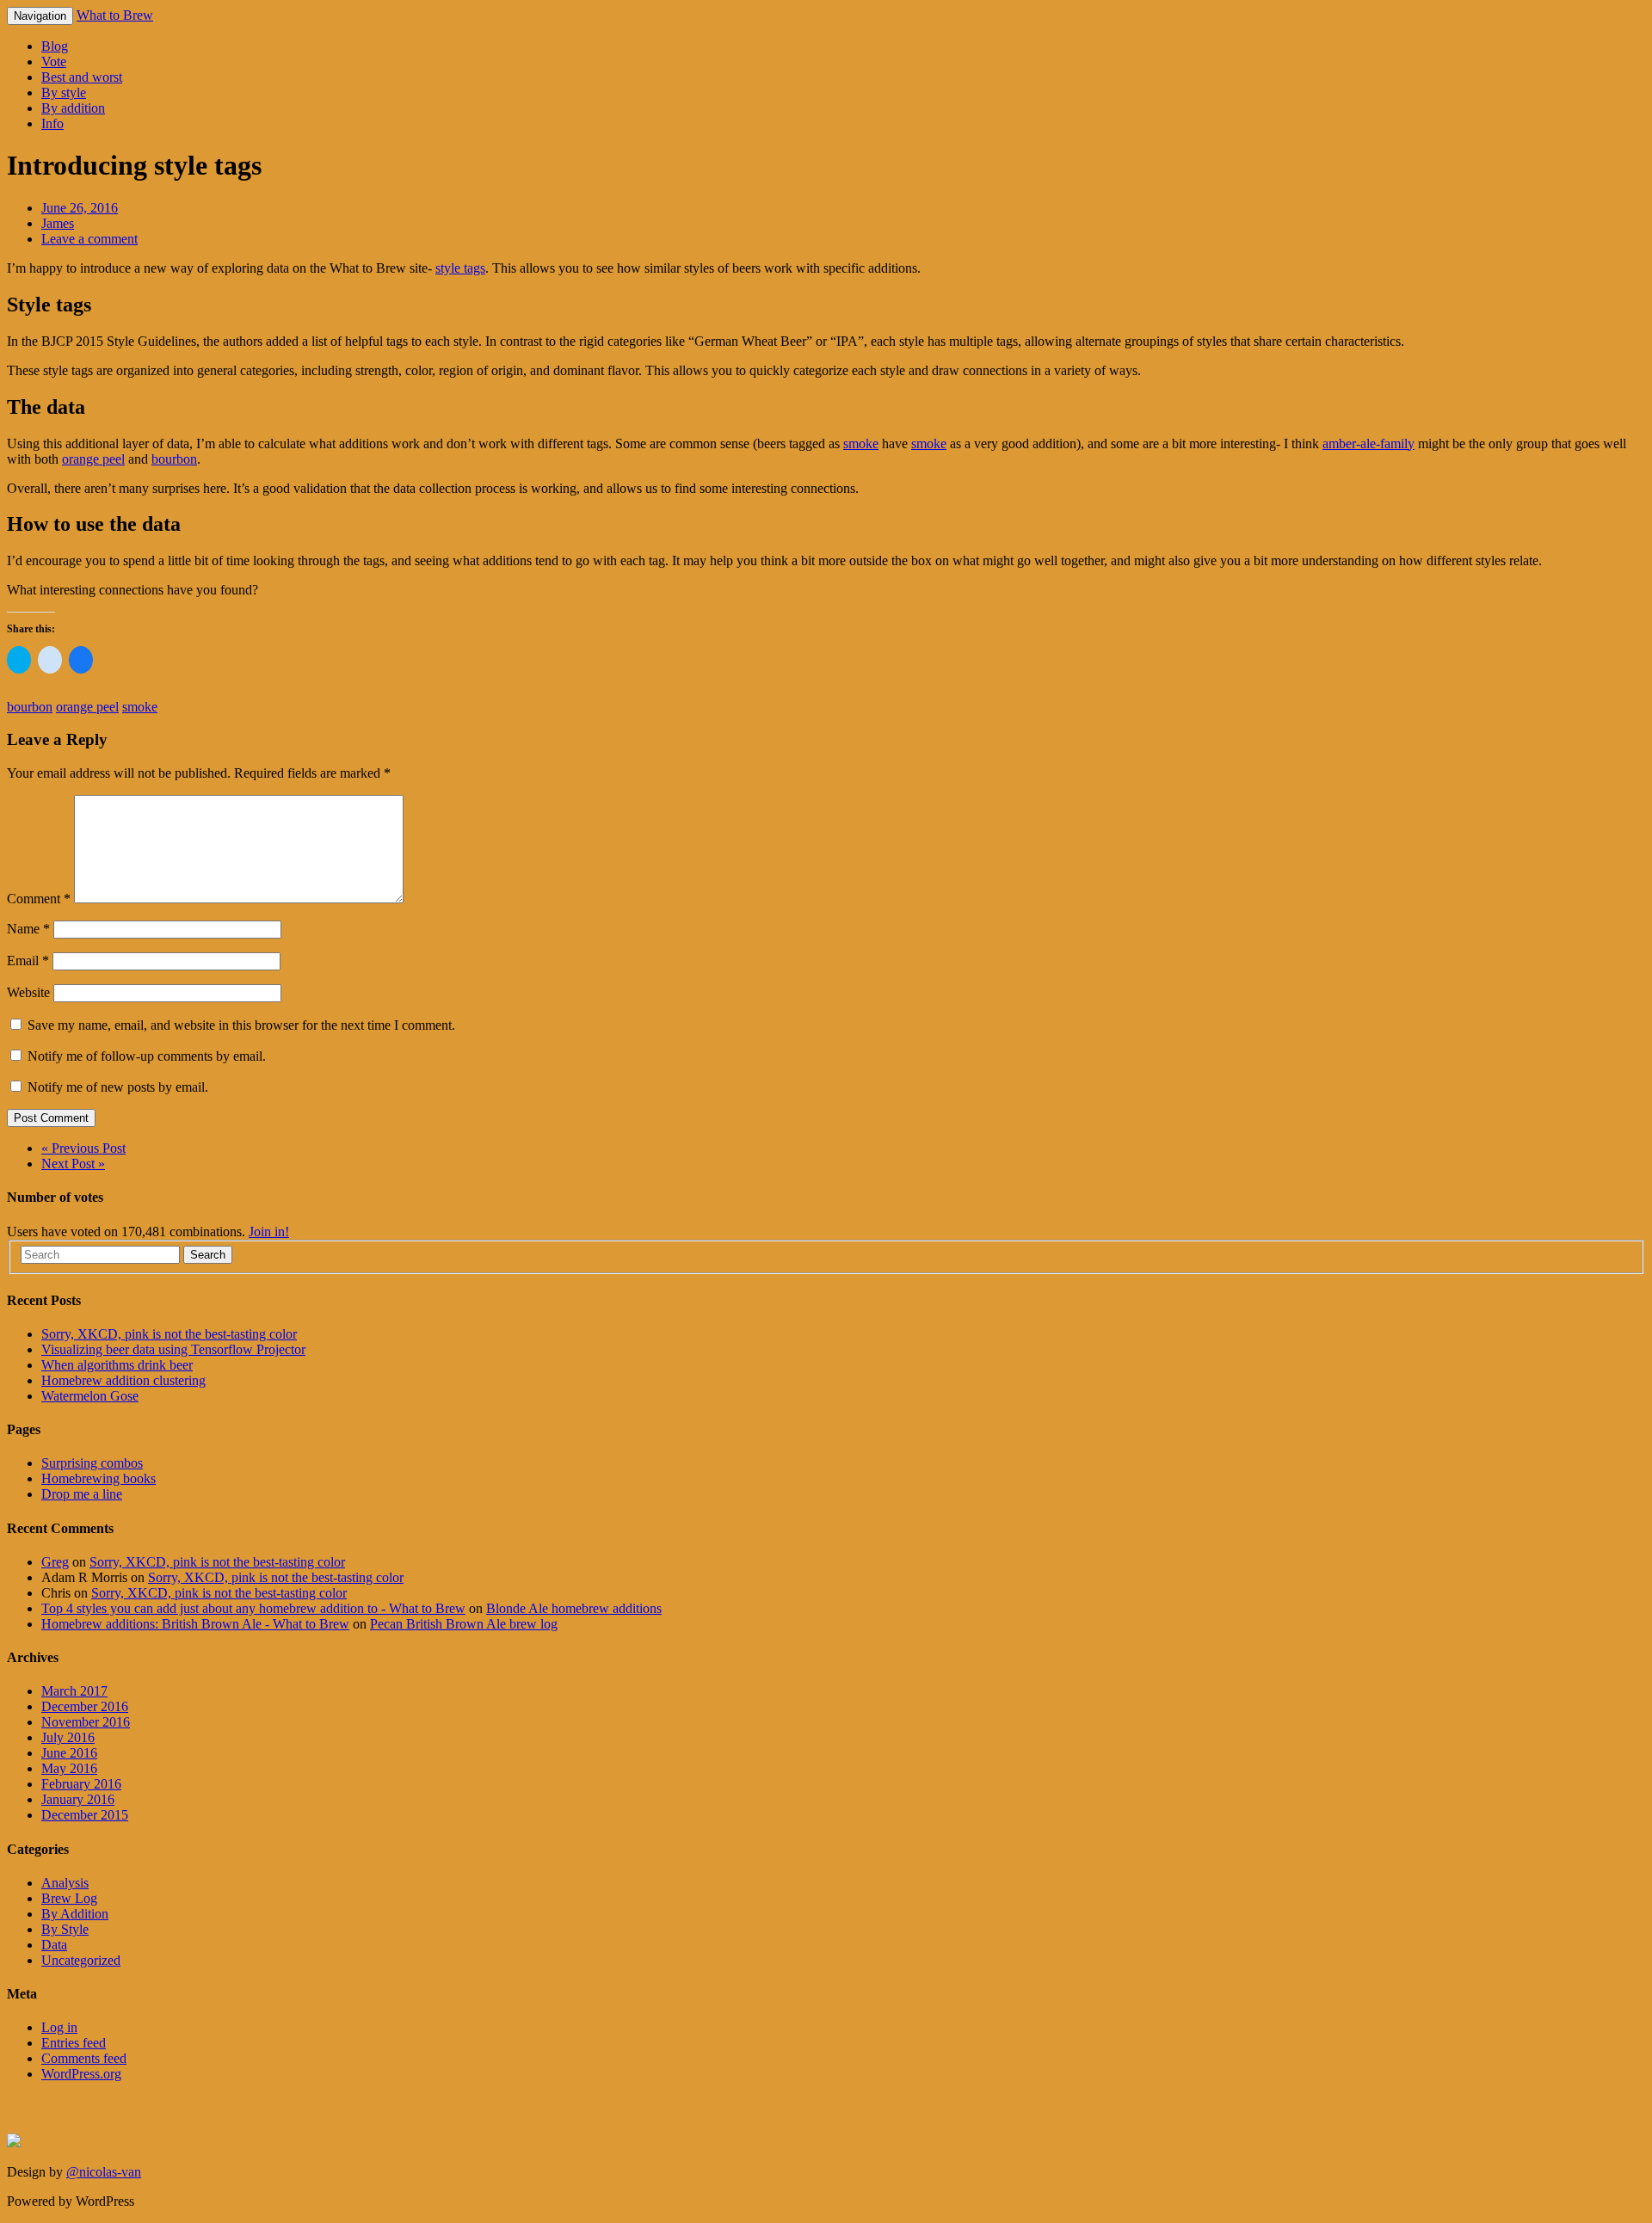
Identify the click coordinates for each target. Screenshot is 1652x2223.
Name (28, 929)
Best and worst (82, 77)
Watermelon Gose (90, 1396)
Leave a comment (89, 239)
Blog (55, 46)
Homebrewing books (99, 1478)
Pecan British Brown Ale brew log (464, 1624)
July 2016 (68, 1737)
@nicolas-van (104, 2172)
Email (28, 961)
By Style (65, 1929)
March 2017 (74, 1691)
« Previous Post (83, 1148)
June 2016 (69, 1753)
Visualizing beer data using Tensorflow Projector (173, 1349)
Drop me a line (82, 1494)
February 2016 (81, 1784)
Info (52, 123)
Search (208, 1255)
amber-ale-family (1368, 443)
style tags (460, 268)
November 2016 (86, 1722)
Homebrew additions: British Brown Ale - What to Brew (195, 1624)
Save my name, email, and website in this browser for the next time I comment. (241, 1025)
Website (28, 992)
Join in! (269, 1232)
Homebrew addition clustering (123, 1380)
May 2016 (69, 1768)
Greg (55, 1562)
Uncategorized (81, 1960)
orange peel (93, 459)
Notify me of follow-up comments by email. (147, 1056)
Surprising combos (92, 1463)
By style (64, 92)
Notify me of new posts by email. (118, 1087)
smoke (861, 443)
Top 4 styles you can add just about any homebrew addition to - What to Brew (253, 1608)
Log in (59, 2027)
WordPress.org (81, 2074)
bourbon (174, 459)
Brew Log (69, 1898)
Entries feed (74, 2043)
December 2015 (85, 1815)
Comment (39, 899)
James (58, 223)
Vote (54, 62)
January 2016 (78, 1799)
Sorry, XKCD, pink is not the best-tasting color (169, 1334)
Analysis (65, 1883)
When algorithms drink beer (117, 1365)
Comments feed (84, 2058)
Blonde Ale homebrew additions (574, 1608)
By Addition (75, 1914)
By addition (73, 108)
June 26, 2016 (80, 208)
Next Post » (73, 1164)
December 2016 (85, 1706)
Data (54, 1945)
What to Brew (115, 15)
